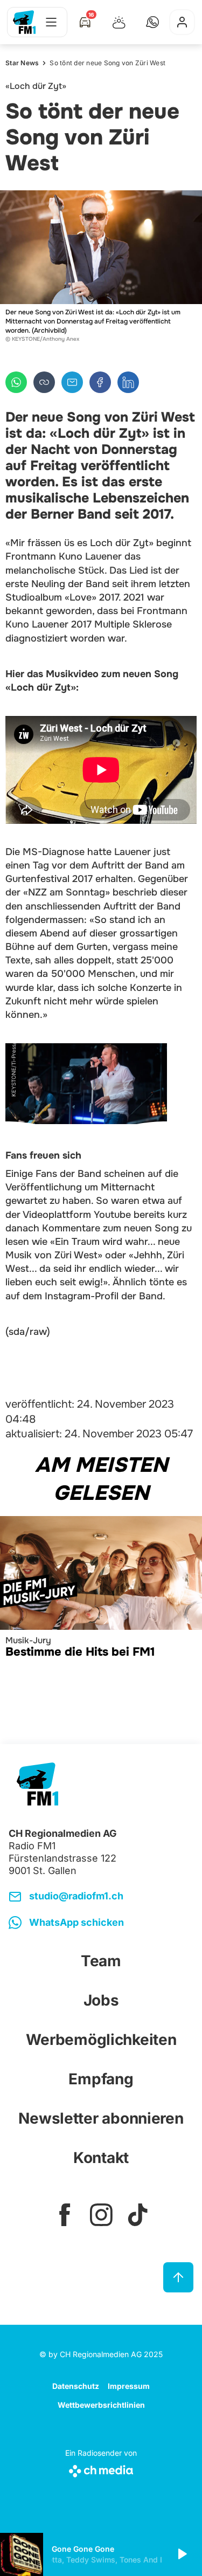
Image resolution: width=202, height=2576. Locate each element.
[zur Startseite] (24, 22)
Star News (22, 63)
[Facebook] (100, 382)
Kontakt (101, 2158)
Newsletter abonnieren (101, 2118)
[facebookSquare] (65, 2215)
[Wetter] (119, 22)
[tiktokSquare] (138, 2215)
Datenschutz (76, 2386)
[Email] (72, 382)
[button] (152, 22)
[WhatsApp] (16, 382)
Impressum (129, 2386)
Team (101, 1961)
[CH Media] (101, 2469)
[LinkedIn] (128, 382)
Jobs (101, 2000)
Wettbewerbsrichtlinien (101, 2405)
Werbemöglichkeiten (101, 2040)
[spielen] (182, 2554)
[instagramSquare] (101, 2215)
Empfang (101, 2079)
